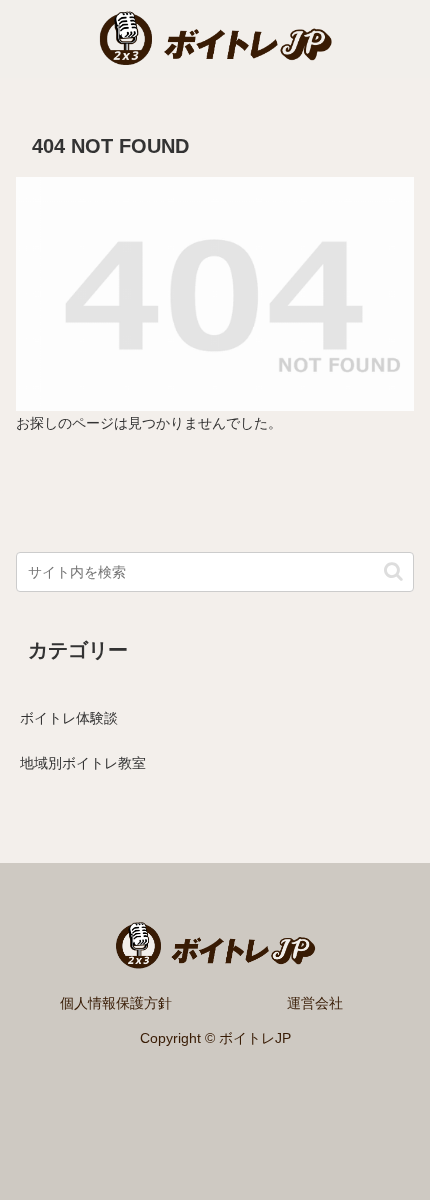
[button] (393, 571)
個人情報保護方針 (116, 1003)
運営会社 (315, 1003)
